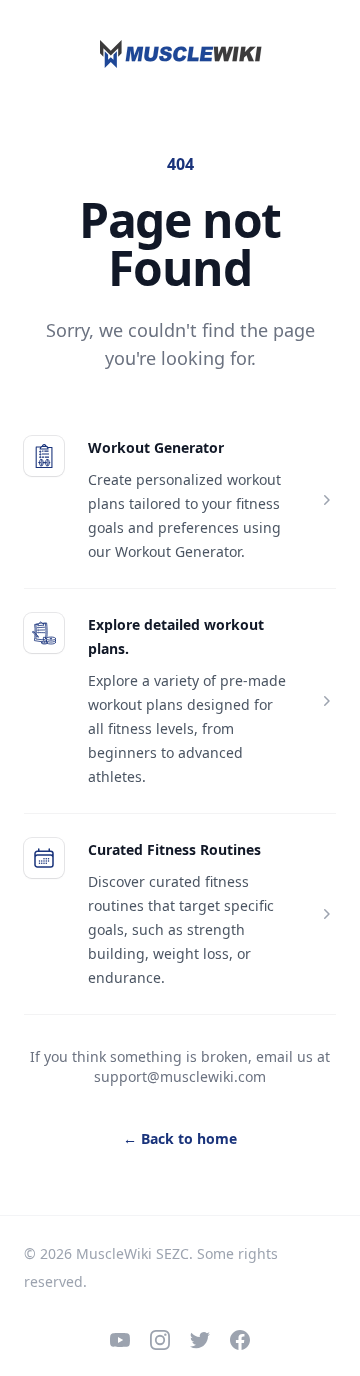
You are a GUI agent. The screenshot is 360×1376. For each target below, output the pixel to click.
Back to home (180, 1138)
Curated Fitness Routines (174, 849)
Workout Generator (156, 447)
